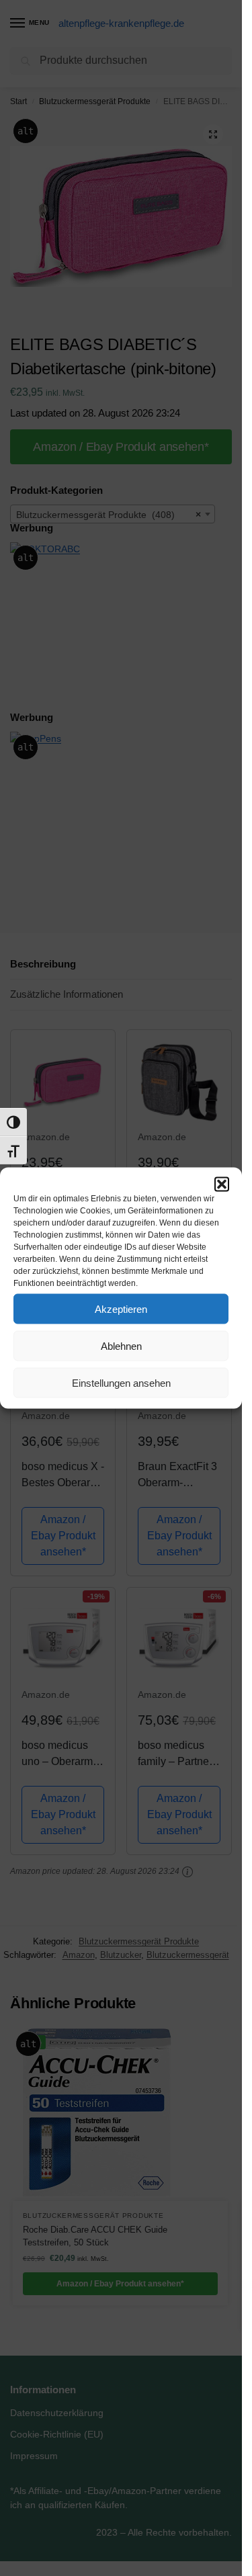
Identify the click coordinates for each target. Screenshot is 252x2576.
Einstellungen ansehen (121, 1382)
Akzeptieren (121, 1308)
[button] (222, 1185)
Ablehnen (121, 1345)
